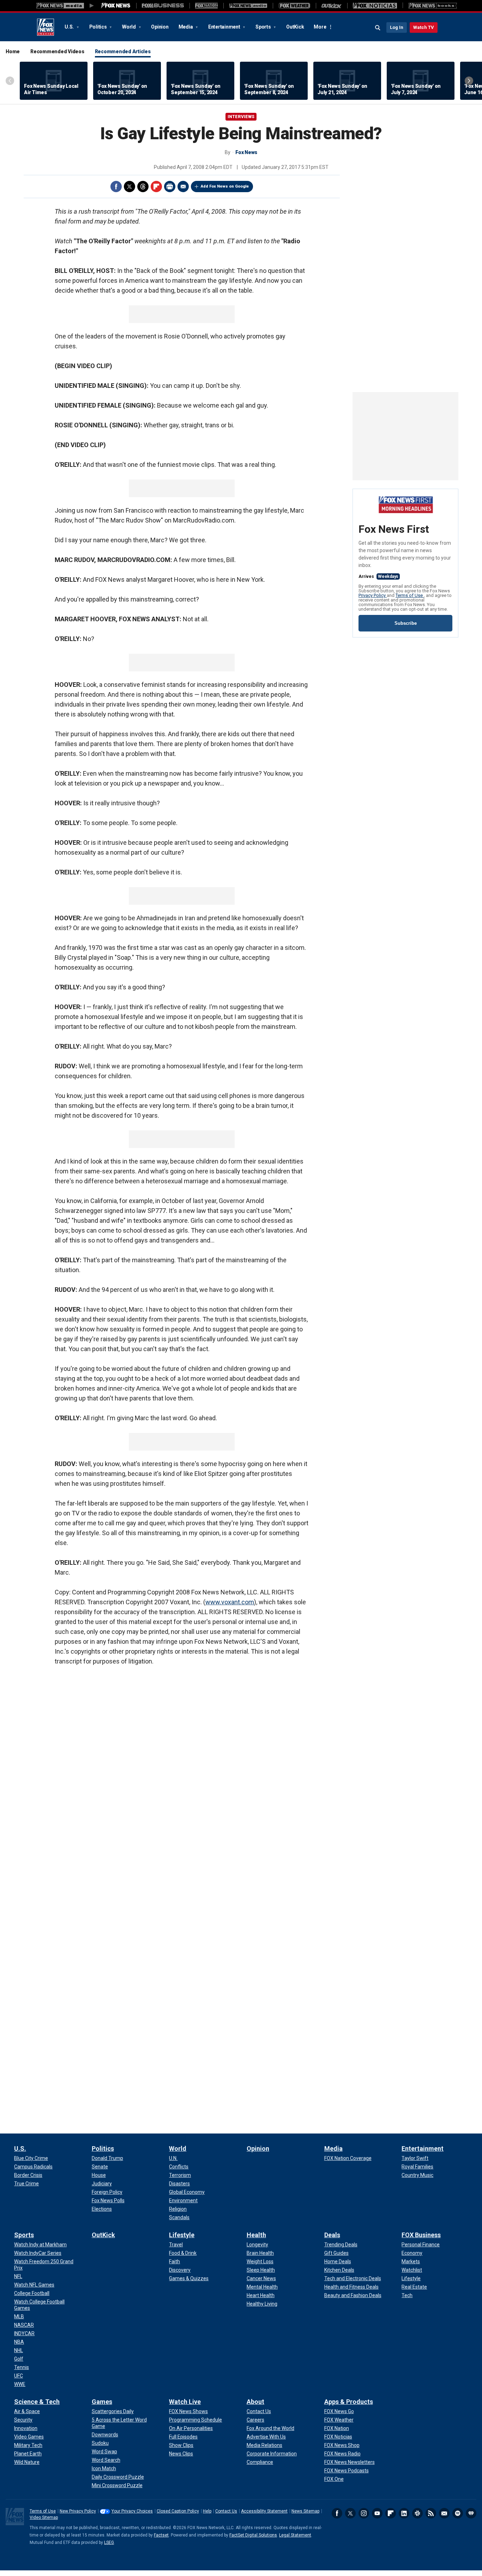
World (129, 27)
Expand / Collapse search (378, 28)
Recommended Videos (57, 51)
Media (186, 27)
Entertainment (225, 27)
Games (102, 2402)
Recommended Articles (123, 51)
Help (207, 2511)
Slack (417, 2513)
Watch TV (424, 27)
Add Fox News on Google (225, 186)
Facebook (116, 187)
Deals (332, 2235)
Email (183, 187)
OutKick (295, 27)
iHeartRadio (471, 2513)
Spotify (458, 2513)
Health (256, 2235)
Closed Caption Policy (178, 2511)
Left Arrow (10, 81)
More (320, 27)
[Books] (433, 6)
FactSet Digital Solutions (253, 2535)
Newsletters (444, 2513)
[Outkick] (332, 6)
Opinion (160, 27)
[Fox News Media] (116, 6)
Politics (99, 27)
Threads (143, 187)
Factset (161, 2535)
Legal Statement (295, 2535)
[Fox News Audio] (248, 6)
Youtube (377, 2513)
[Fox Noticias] (375, 6)
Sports (264, 27)
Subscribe (406, 623)
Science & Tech (37, 2402)
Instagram (364, 2513)
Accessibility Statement (264, 2511)
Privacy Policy (373, 595)
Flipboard (156, 187)
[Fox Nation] (206, 6)
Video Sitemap (44, 2517)
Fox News (46, 27)
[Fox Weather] (294, 6)
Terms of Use (410, 595)
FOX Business (421, 2235)
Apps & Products (349, 2402)
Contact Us (226, 2511)
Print (170, 187)
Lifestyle (182, 2235)
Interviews (241, 117)
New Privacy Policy (78, 2511)
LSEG (109, 2543)
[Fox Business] (163, 6)
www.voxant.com (230, 1602)
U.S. (70, 27)
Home (13, 51)
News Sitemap (305, 2511)
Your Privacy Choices (132, 2511)
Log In (397, 27)
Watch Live (185, 2402)
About (255, 2402)
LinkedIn (404, 2513)
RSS (431, 2513)
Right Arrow (469, 81)
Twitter (129, 187)
